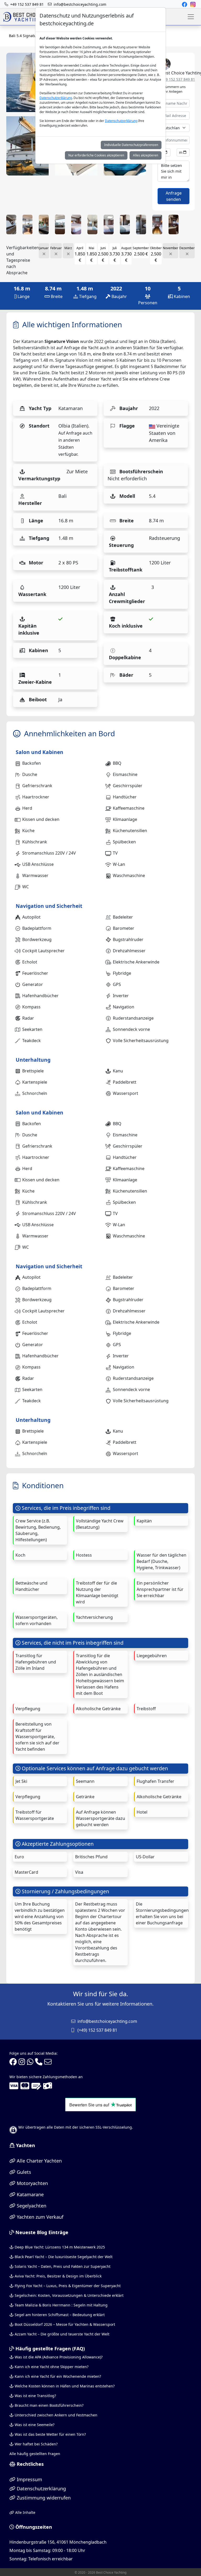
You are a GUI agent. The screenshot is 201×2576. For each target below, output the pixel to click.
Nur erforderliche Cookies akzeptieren (96, 155)
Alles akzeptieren (146, 155)
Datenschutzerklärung (56, 98)
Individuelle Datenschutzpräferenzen (131, 145)
